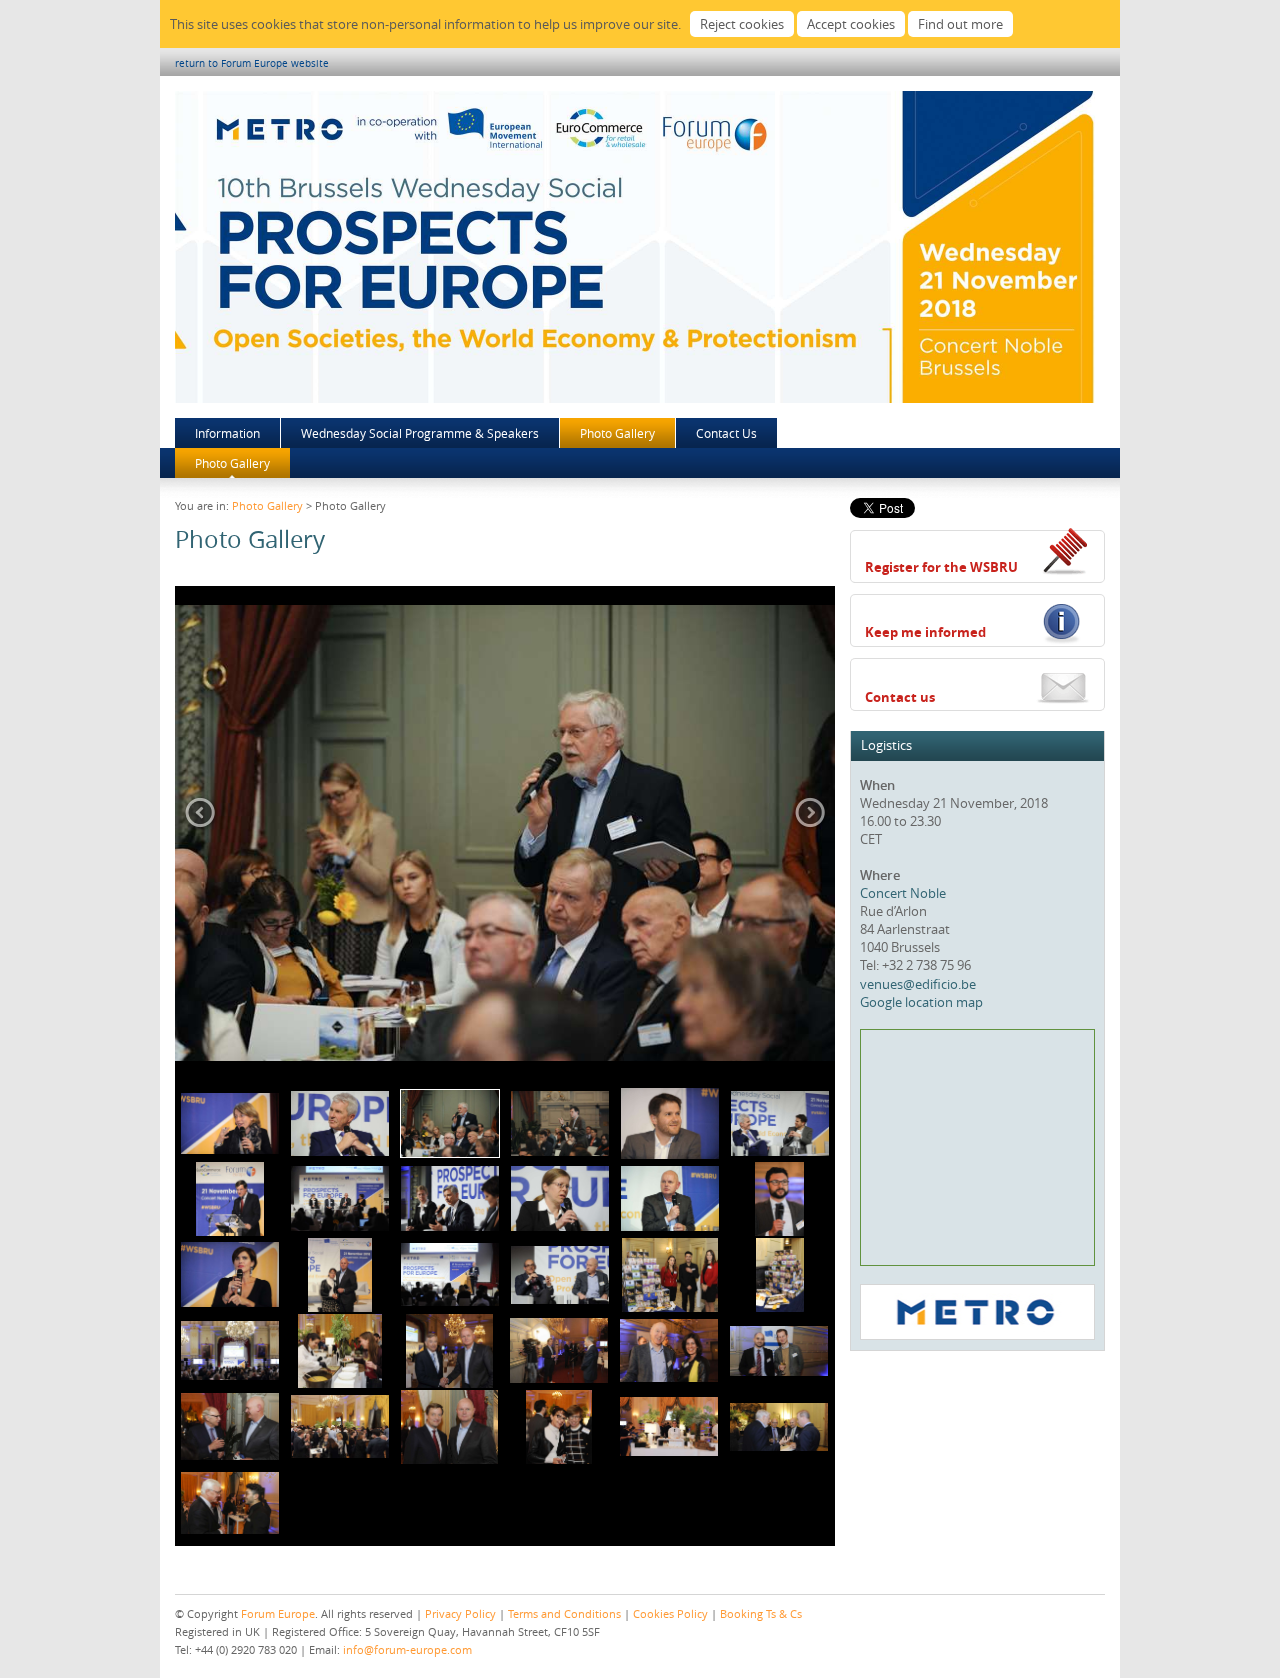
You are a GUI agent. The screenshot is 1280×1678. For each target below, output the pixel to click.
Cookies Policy (670, 1613)
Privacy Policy (460, 1613)
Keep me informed (925, 632)
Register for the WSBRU (941, 567)
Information (227, 433)
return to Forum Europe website (252, 63)
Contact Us (726, 433)
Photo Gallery (617, 433)
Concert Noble (903, 893)
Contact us (900, 697)
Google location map (921, 1002)
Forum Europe (278, 1613)
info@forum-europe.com (407, 1649)
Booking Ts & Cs (761, 1613)
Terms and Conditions (564, 1613)
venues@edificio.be (918, 984)
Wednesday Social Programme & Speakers (420, 433)
